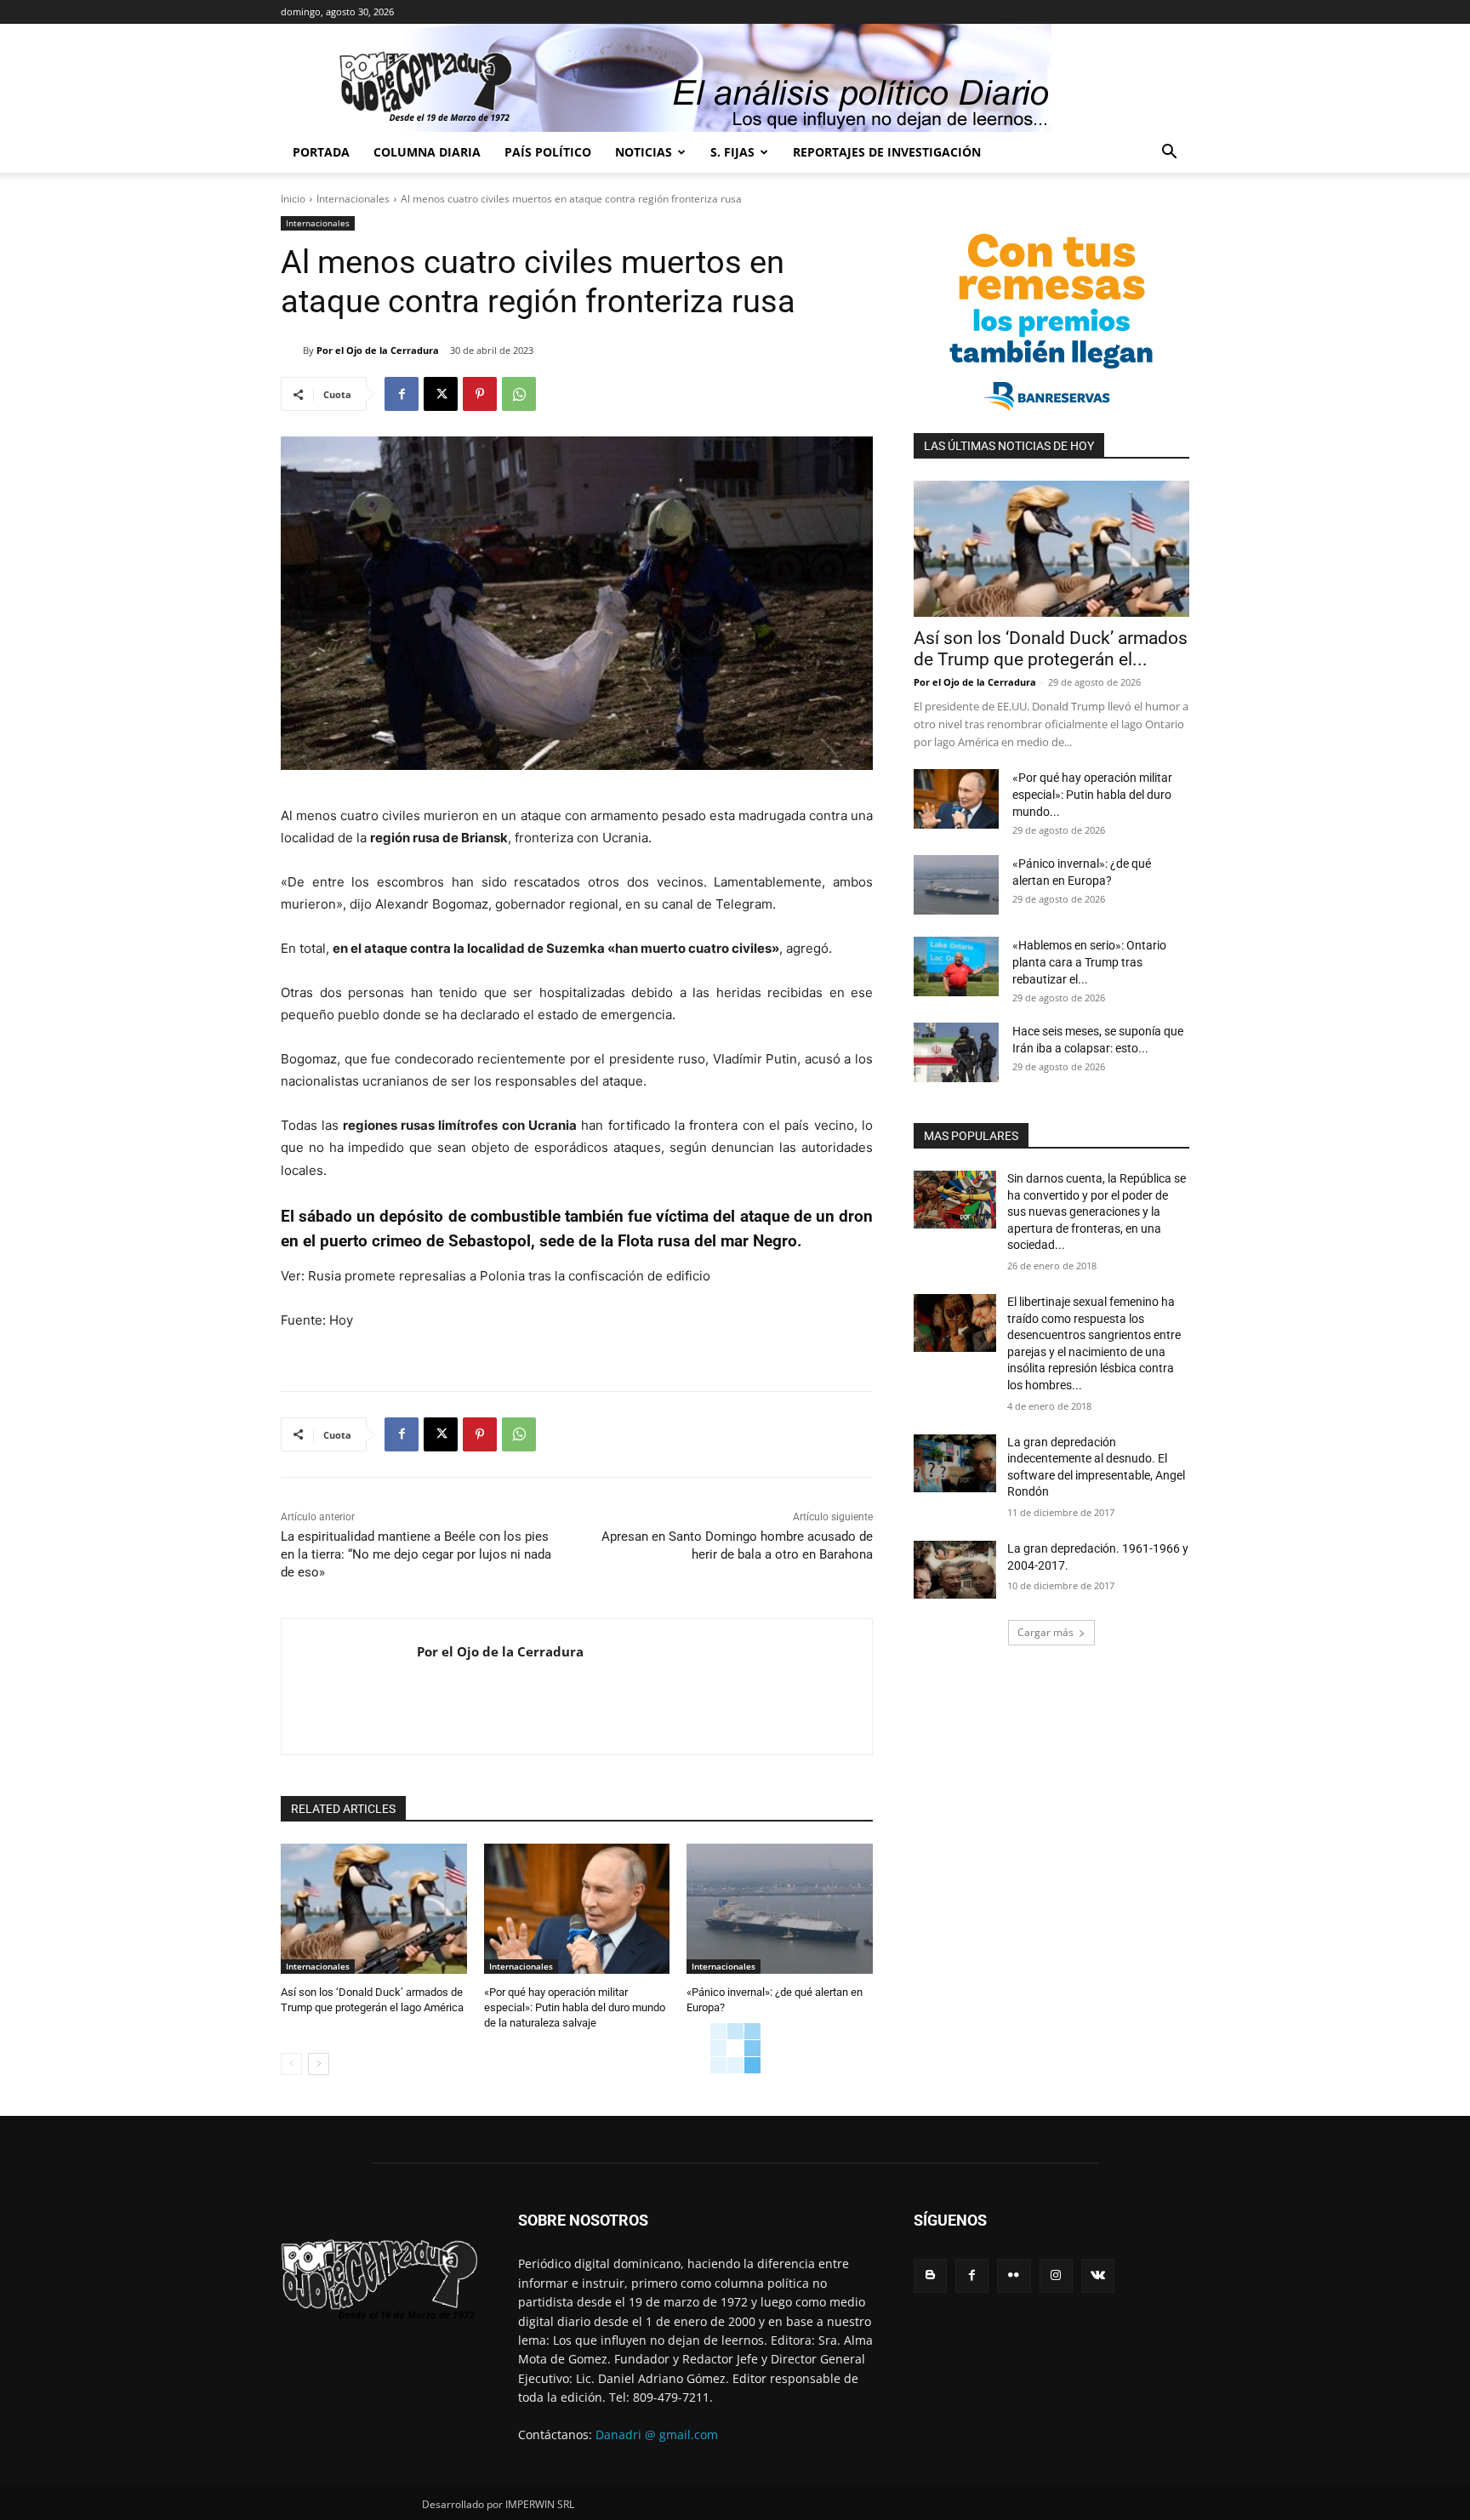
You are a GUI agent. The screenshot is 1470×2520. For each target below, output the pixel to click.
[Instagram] (1056, 2275)
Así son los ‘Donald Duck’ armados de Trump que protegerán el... (1051, 649)
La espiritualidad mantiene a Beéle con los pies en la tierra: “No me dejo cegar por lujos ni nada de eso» (416, 1554)
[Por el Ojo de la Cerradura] (292, 351)
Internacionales (353, 199)
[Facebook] (402, 394)
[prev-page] (291, 2064)
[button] (1169, 154)
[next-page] (319, 2064)
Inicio (293, 199)
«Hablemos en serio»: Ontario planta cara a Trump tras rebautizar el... (1089, 962)
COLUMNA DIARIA (427, 152)
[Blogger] (930, 2275)
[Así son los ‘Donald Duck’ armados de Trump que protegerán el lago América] (374, 1909)
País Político (548, 152)
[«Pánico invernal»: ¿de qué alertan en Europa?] (780, 1909)
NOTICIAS (644, 152)
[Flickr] (1014, 2275)
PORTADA (321, 152)
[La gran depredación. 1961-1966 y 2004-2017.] (955, 1570)
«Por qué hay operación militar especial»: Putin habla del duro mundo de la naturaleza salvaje (575, 2007)
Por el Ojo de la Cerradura (378, 350)
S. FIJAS (732, 152)
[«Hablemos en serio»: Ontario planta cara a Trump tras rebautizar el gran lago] (956, 966)
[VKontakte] (1098, 2275)
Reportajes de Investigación (887, 152)
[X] (441, 394)
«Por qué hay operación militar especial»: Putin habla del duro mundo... (1092, 795)
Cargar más (1046, 1632)
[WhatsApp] (519, 394)
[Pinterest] (480, 394)
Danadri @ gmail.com (657, 2434)
